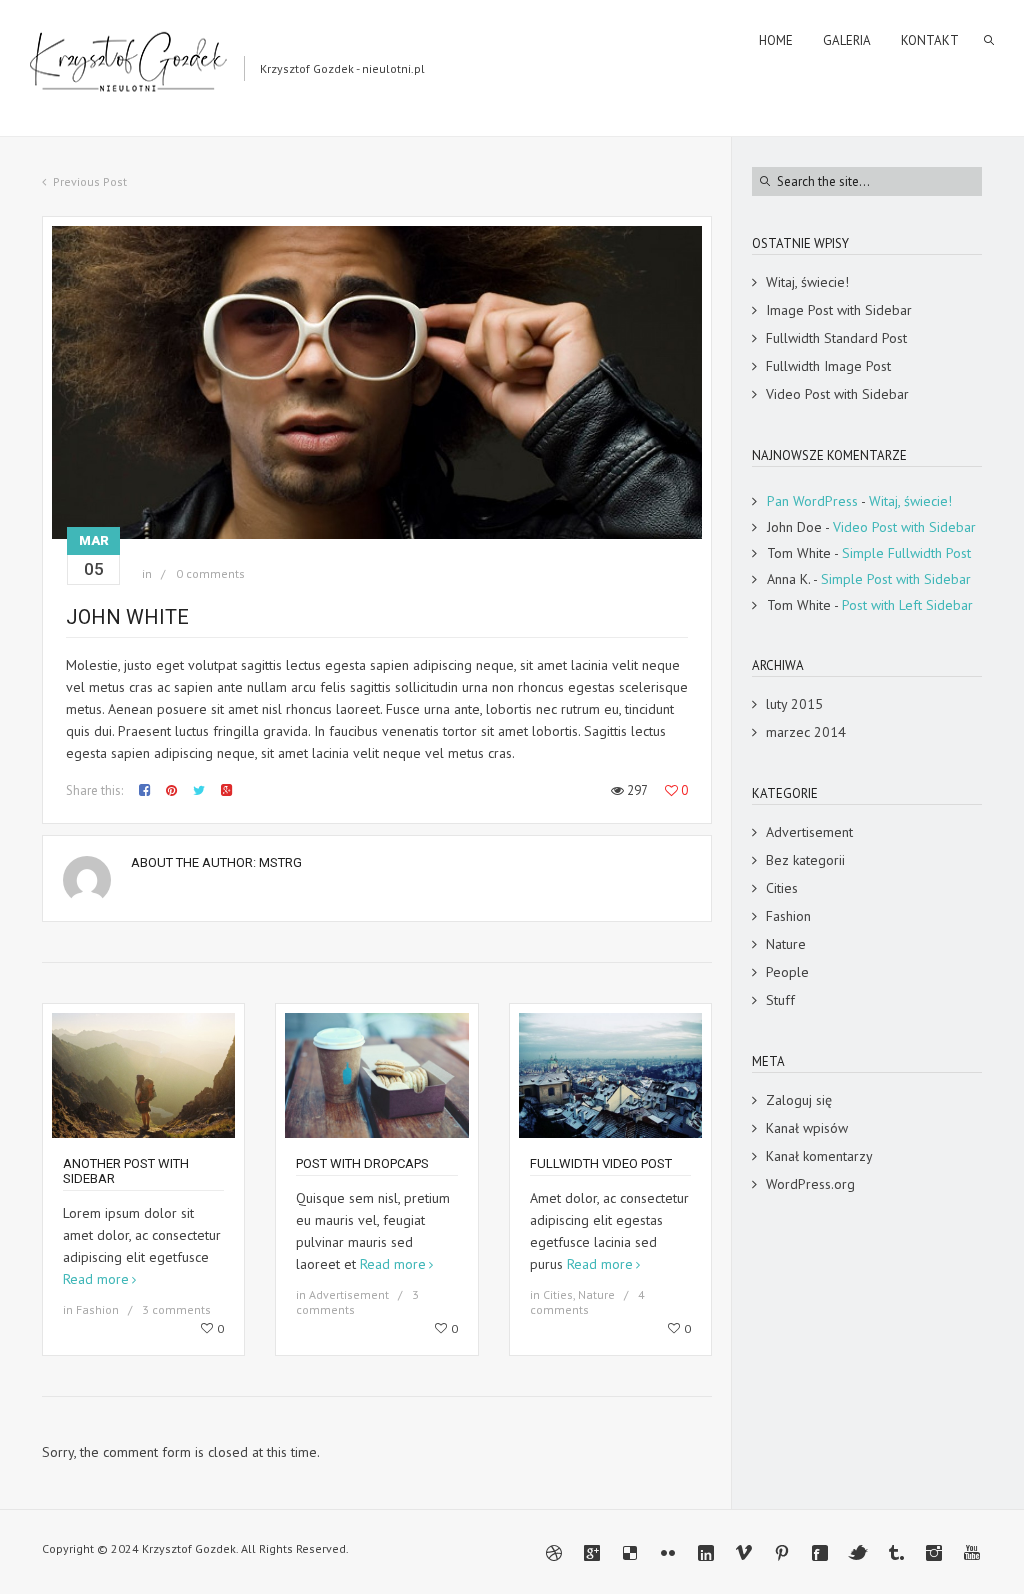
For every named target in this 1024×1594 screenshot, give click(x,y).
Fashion (97, 1309)
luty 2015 (794, 704)
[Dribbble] (554, 1553)
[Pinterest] (782, 1553)
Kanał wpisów (807, 1128)
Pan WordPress (812, 501)
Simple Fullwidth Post (906, 553)
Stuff (780, 1000)
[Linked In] (706, 1553)
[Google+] (592, 1553)
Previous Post (90, 181)
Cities (558, 1294)
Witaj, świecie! (807, 282)
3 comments (176, 1309)
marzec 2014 (806, 732)
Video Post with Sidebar (837, 394)
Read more (96, 1279)
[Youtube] (972, 1553)
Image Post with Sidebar (839, 310)
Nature (596, 1294)
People (787, 972)
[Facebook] (820, 1553)
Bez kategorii (805, 860)
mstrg (280, 862)
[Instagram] (934, 1553)
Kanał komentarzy (819, 1156)
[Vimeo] (744, 1553)
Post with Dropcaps (362, 1163)
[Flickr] (668, 1553)
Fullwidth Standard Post (836, 338)
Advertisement (349, 1294)
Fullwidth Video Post (601, 1163)
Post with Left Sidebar (907, 605)
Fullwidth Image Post (828, 366)
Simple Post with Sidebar (896, 579)
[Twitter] (858, 1553)
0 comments (210, 573)
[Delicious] (630, 1553)
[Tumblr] (896, 1553)
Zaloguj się (799, 1100)
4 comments (587, 1302)
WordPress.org (810, 1184)
